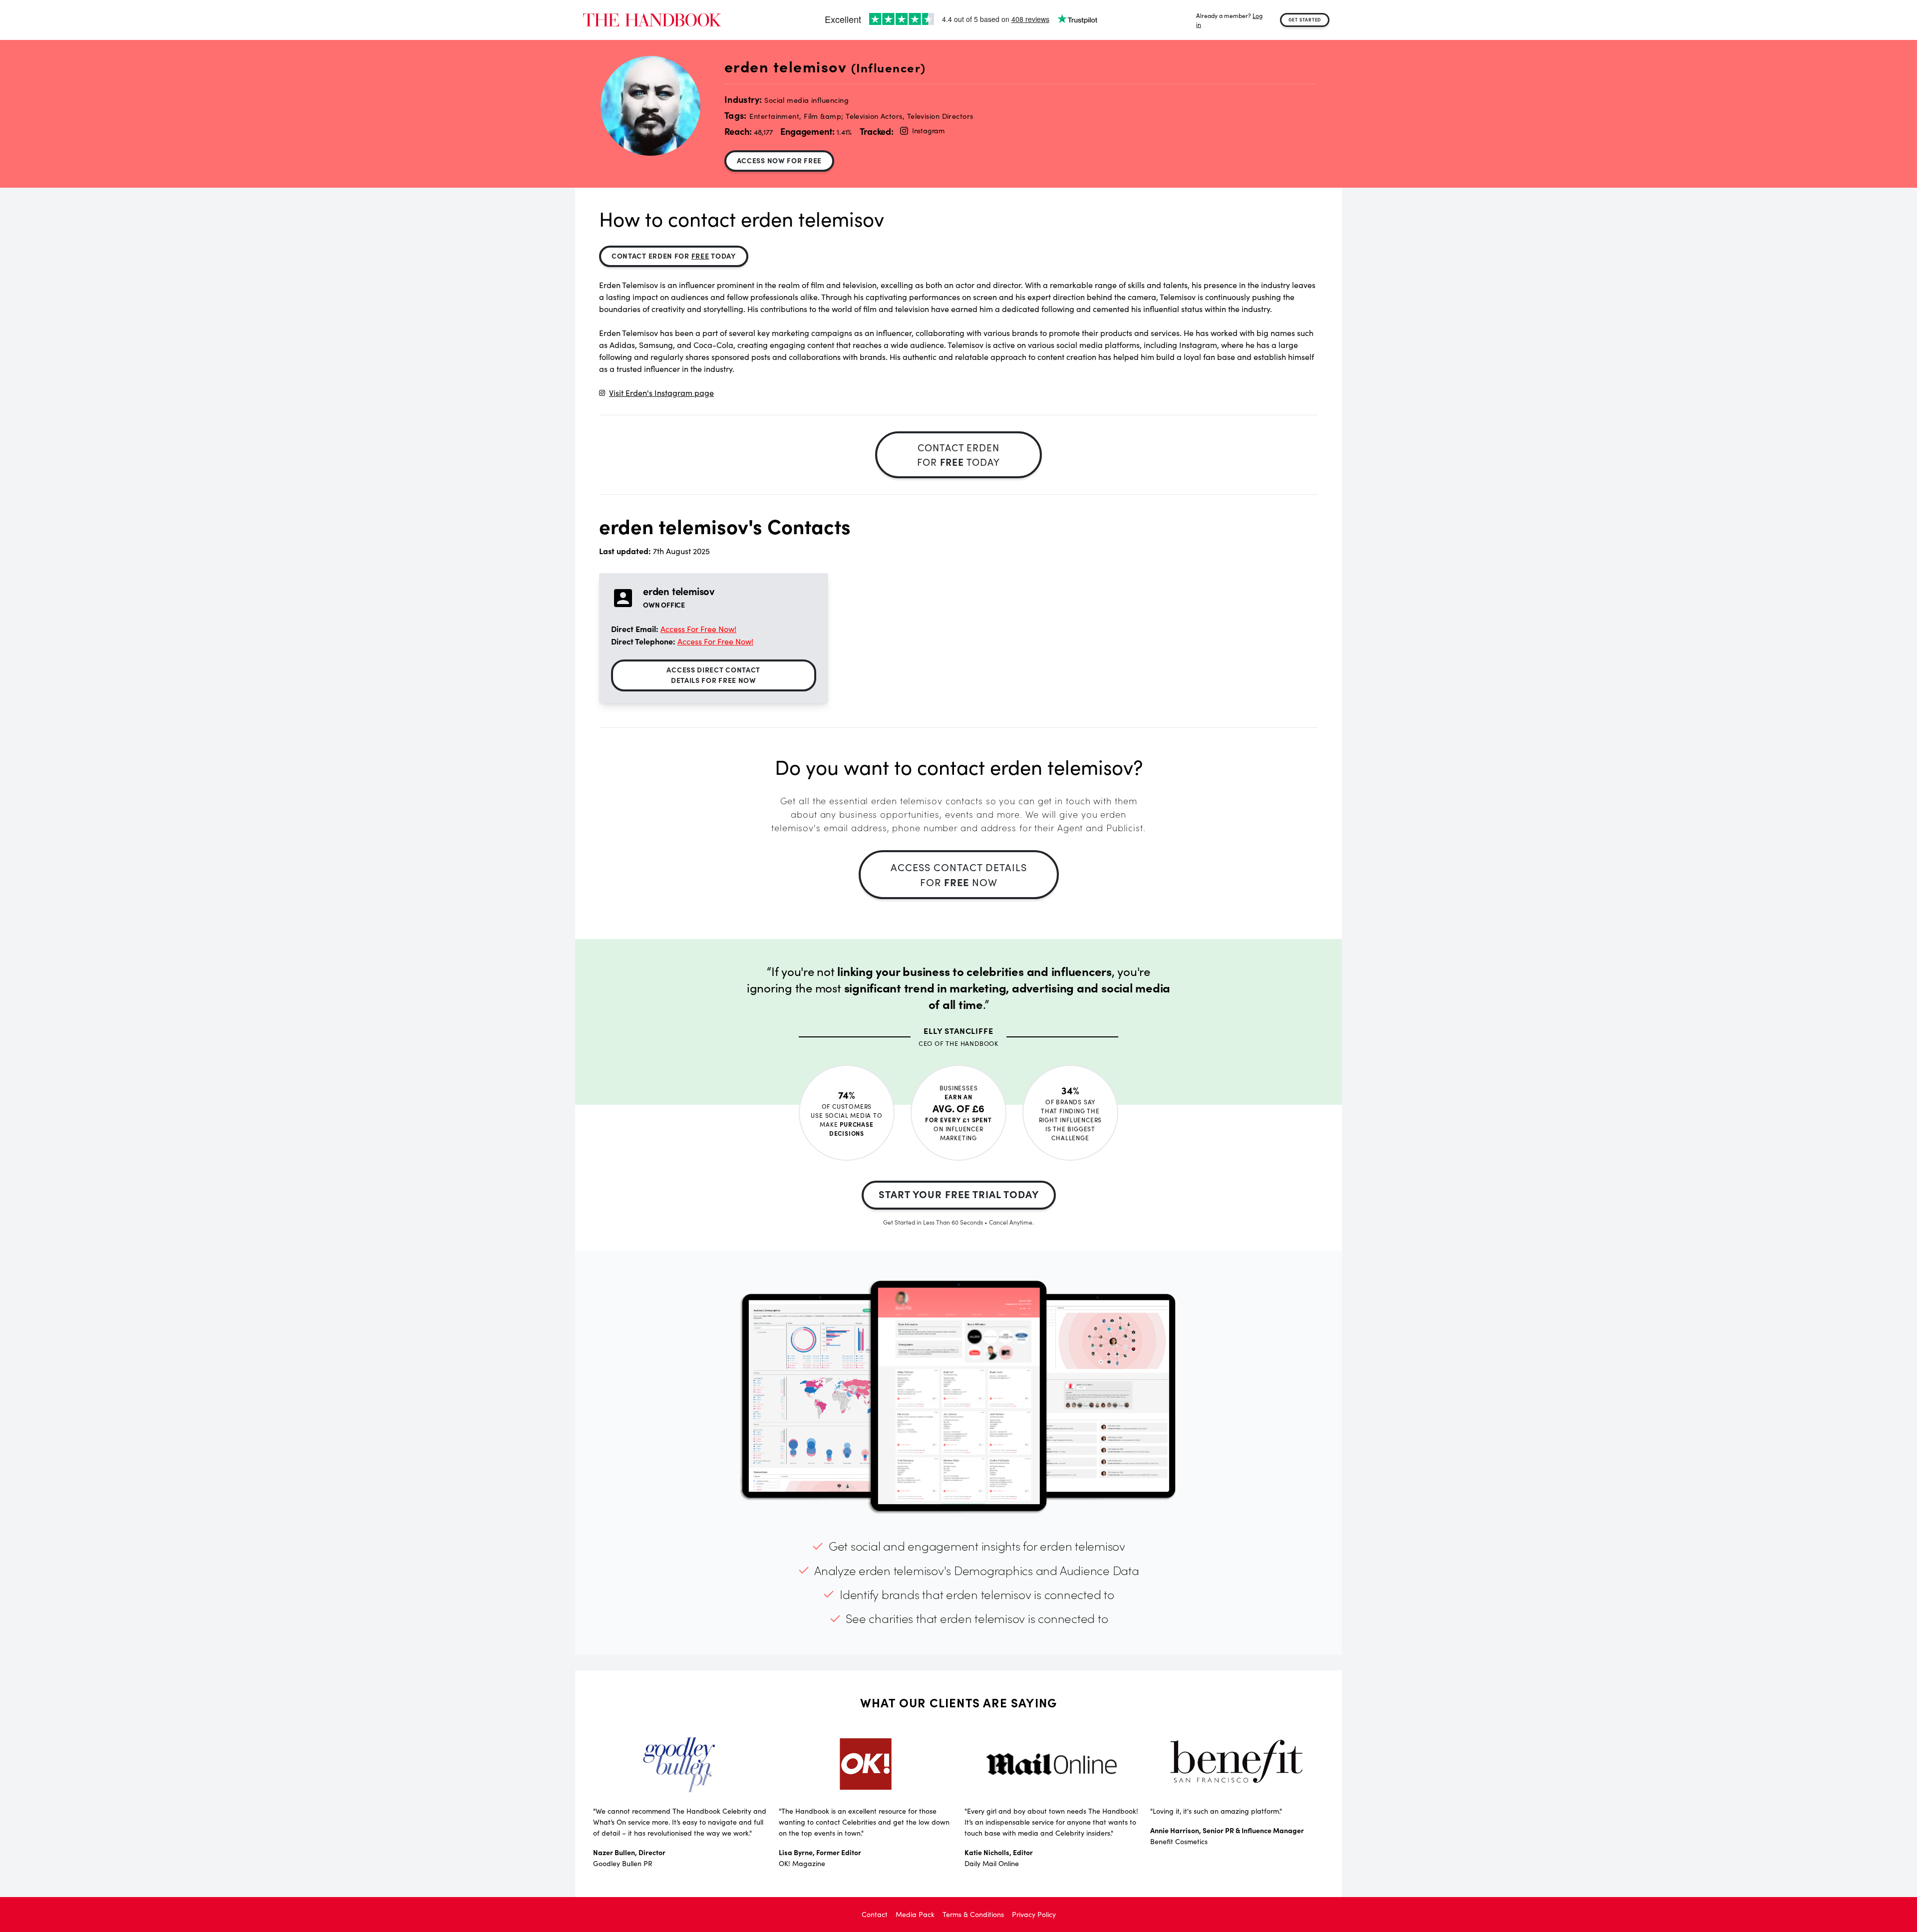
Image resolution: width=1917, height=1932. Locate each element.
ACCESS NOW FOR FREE (779, 160)
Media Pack (915, 1914)
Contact (875, 1914)
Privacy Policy (1034, 1914)
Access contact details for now (959, 874)
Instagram (928, 131)
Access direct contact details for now (713, 675)
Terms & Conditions (973, 1914)
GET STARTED (1305, 19)
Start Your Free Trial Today (959, 1194)
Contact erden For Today (674, 256)
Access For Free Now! (698, 629)
